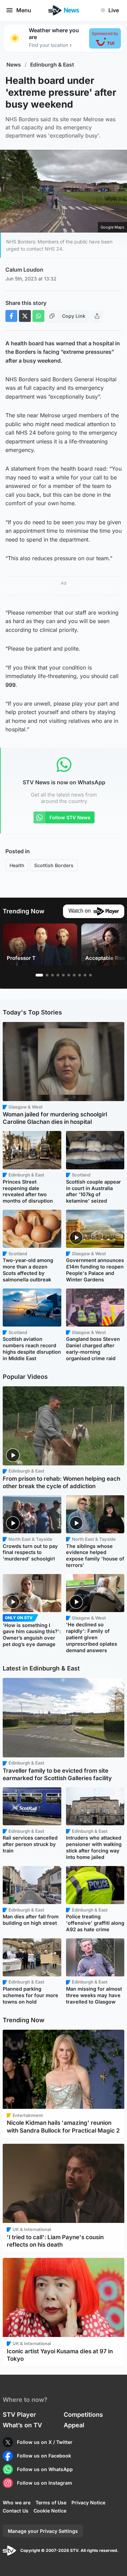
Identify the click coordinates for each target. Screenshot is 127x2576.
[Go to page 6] (69, 975)
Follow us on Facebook (44, 2456)
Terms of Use (51, 2502)
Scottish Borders (54, 865)
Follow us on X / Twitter (45, 2442)
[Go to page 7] (74, 975)
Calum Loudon (24, 270)
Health (17, 865)
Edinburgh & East (52, 65)
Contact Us (16, 2511)
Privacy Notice (88, 2502)
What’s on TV (22, 2425)
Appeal (74, 2425)
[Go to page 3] (52, 975)
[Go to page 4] (58, 975)
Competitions (83, 2415)
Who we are (17, 2502)
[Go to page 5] (63, 975)
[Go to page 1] (39, 975)
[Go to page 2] (47, 975)
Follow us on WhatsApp (45, 2469)
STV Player (19, 2415)
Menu (24, 10)
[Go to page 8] (80, 975)
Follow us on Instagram (45, 2483)
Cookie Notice (50, 2511)
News (14, 65)
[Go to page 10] (90, 975)
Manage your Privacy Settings (43, 2531)
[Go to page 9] (85, 975)
